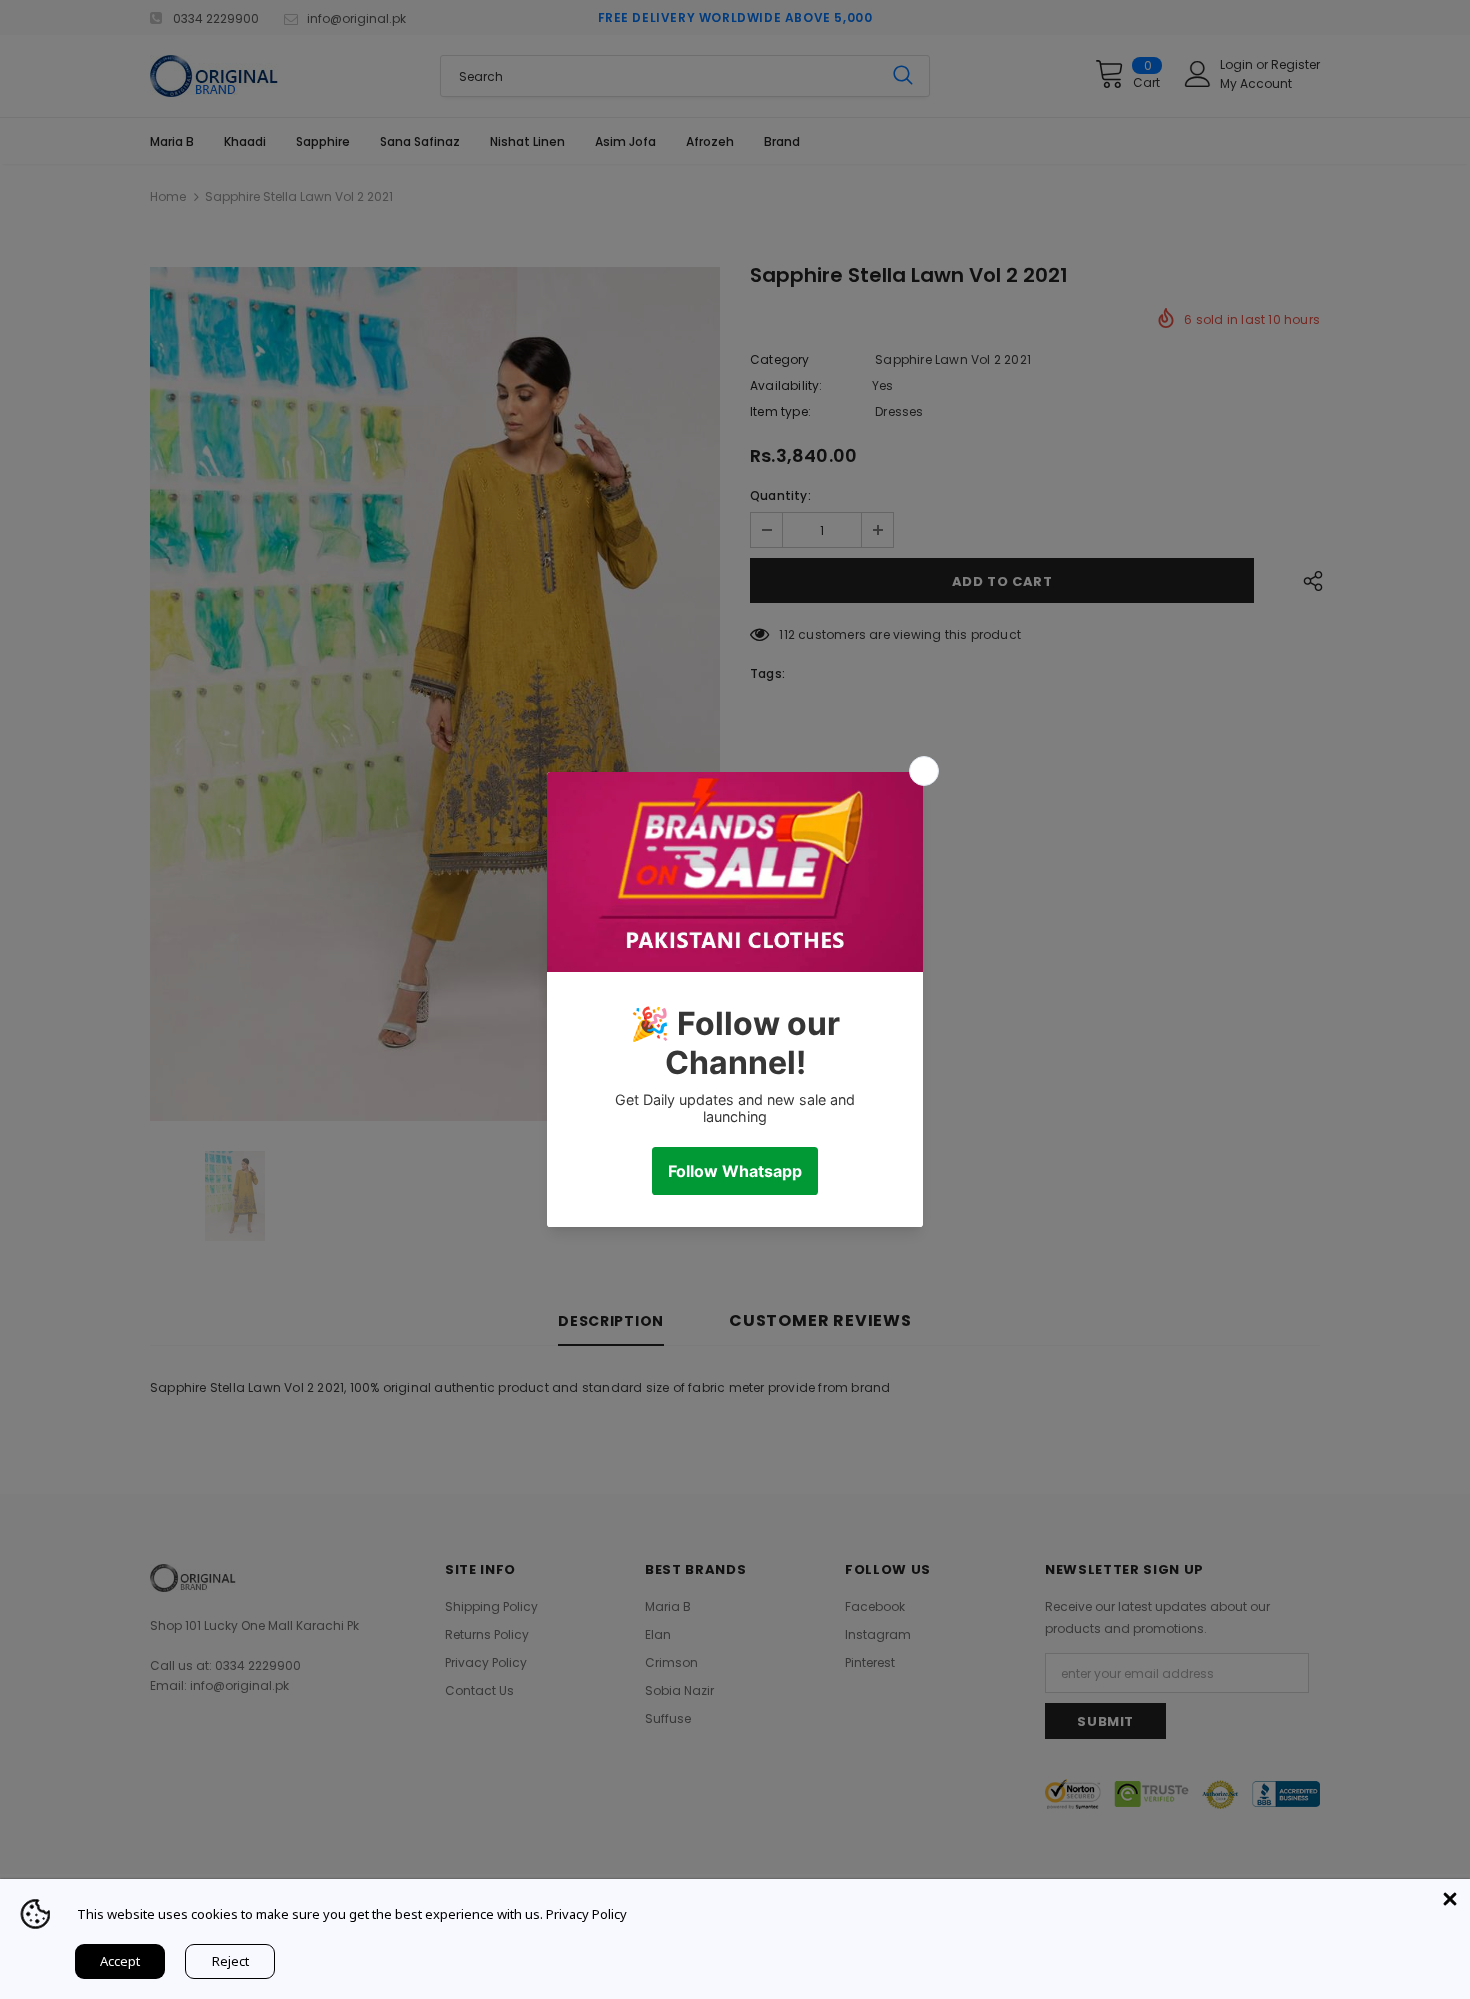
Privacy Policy (586, 1914)
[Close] (1450, 1899)
